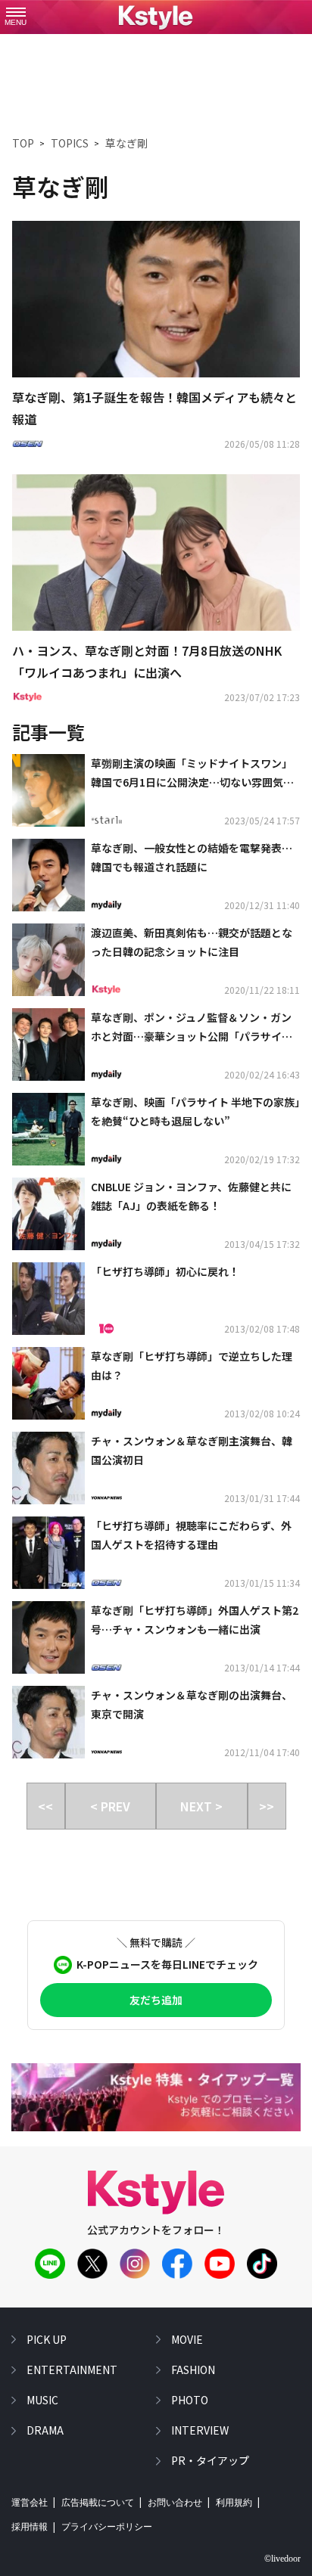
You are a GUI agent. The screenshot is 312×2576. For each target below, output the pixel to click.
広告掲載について (98, 2503)
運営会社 (30, 2503)
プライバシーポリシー (107, 2527)
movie (187, 2339)
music (42, 2400)
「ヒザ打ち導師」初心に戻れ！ (165, 1271)
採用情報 (30, 2527)
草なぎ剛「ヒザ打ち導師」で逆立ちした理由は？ (192, 1366)
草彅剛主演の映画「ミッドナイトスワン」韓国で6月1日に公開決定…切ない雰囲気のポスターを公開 (192, 774)
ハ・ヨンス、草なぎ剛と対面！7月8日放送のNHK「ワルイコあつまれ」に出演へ (147, 661)
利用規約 (234, 2503)
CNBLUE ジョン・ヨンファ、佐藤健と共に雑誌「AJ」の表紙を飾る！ (191, 1196)
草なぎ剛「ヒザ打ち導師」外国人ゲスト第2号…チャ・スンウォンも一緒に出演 (195, 1620)
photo (190, 2400)
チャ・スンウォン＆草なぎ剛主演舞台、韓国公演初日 (192, 1450)
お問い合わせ (175, 2503)
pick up (47, 2339)
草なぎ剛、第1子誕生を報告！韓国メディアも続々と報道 (154, 408)
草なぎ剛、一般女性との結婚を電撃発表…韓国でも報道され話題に (192, 857)
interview (200, 2430)
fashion (193, 2370)
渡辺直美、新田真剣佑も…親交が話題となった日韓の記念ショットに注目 (192, 942)
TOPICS (70, 143)
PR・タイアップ (210, 2460)
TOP (23, 143)
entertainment (72, 2370)
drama (45, 2430)
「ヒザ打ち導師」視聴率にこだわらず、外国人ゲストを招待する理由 (191, 1535)
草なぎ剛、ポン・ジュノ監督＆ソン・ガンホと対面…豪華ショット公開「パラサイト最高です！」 (192, 1028)
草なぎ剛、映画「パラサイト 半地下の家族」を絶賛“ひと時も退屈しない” (195, 1111)
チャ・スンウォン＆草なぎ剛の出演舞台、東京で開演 (192, 1704)
